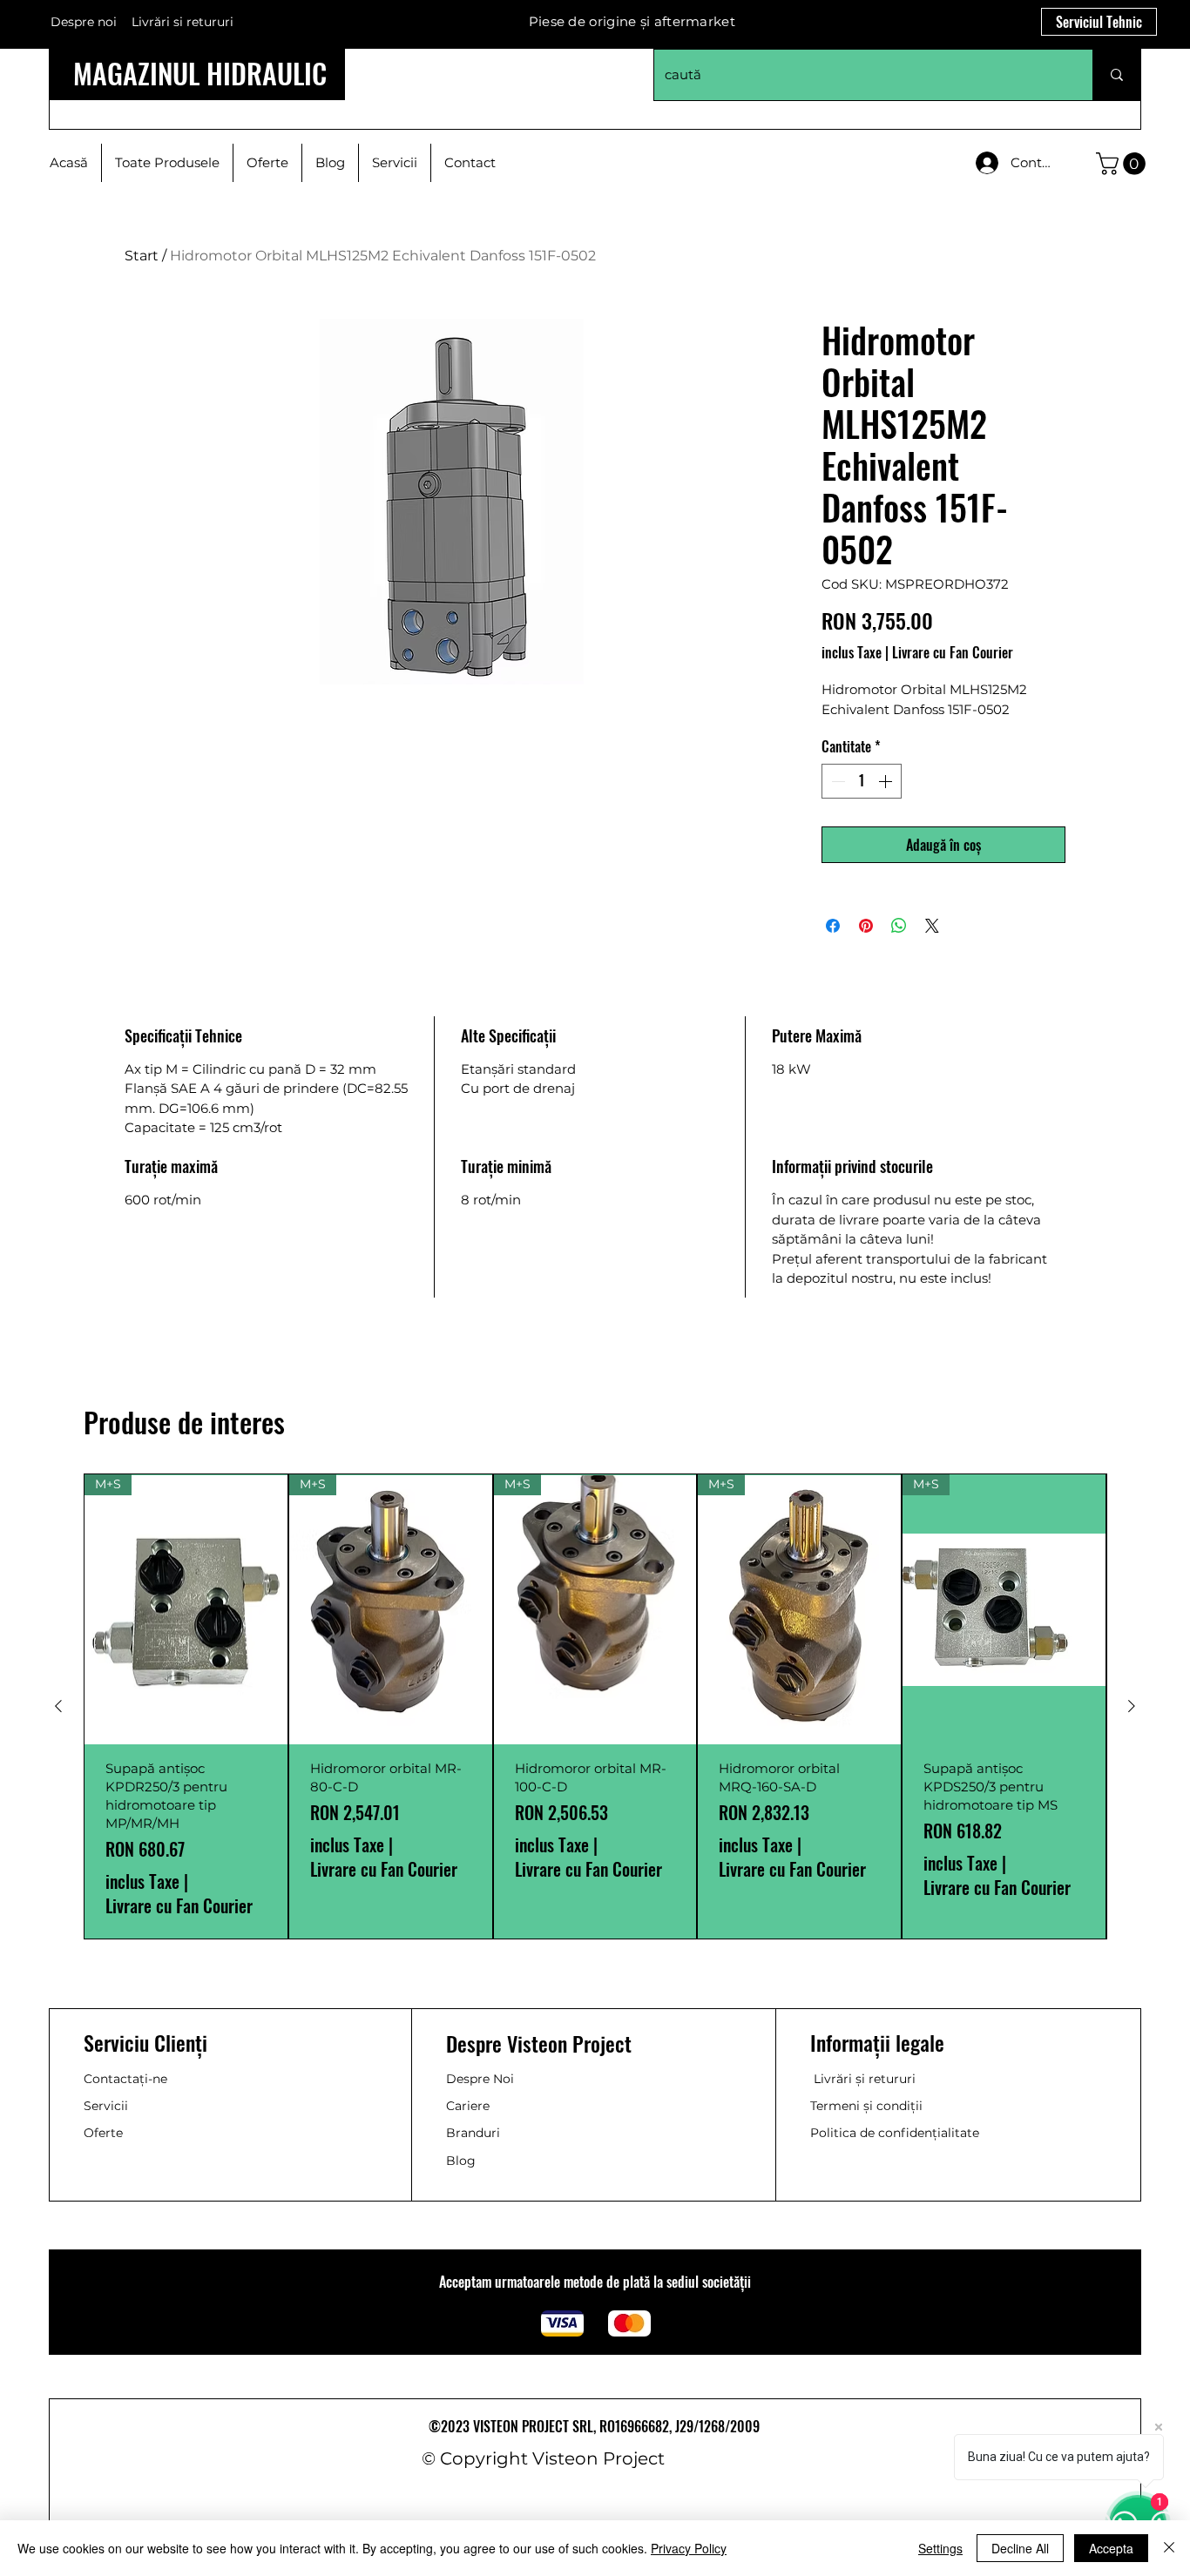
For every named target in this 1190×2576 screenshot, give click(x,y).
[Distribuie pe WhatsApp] (899, 926)
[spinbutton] (862, 781)
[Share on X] (932, 926)
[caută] (1116, 75)
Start (142, 256)
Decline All (1020, 2548)
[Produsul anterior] (58, 1706)
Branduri (473, 2133)
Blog (461, 2161)
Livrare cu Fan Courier (953, 652)
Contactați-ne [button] (125, 2079)
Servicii (106, 2106)
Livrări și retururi (865, 2079)
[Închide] (1169, 2548)
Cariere (468, 2106)
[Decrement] (836, 781)
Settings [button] (940, 2548)
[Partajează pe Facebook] (833, 926)
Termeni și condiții (866, 2106)
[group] (595, 1706)
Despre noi (84, 22)
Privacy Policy (689, 2548)
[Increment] (887, 781)
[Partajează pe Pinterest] (866, 926)
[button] (1123, 164)
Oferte (103, 2133)
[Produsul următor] (1132, 1706)
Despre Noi (480, 2079)
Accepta (1111, 2548)
